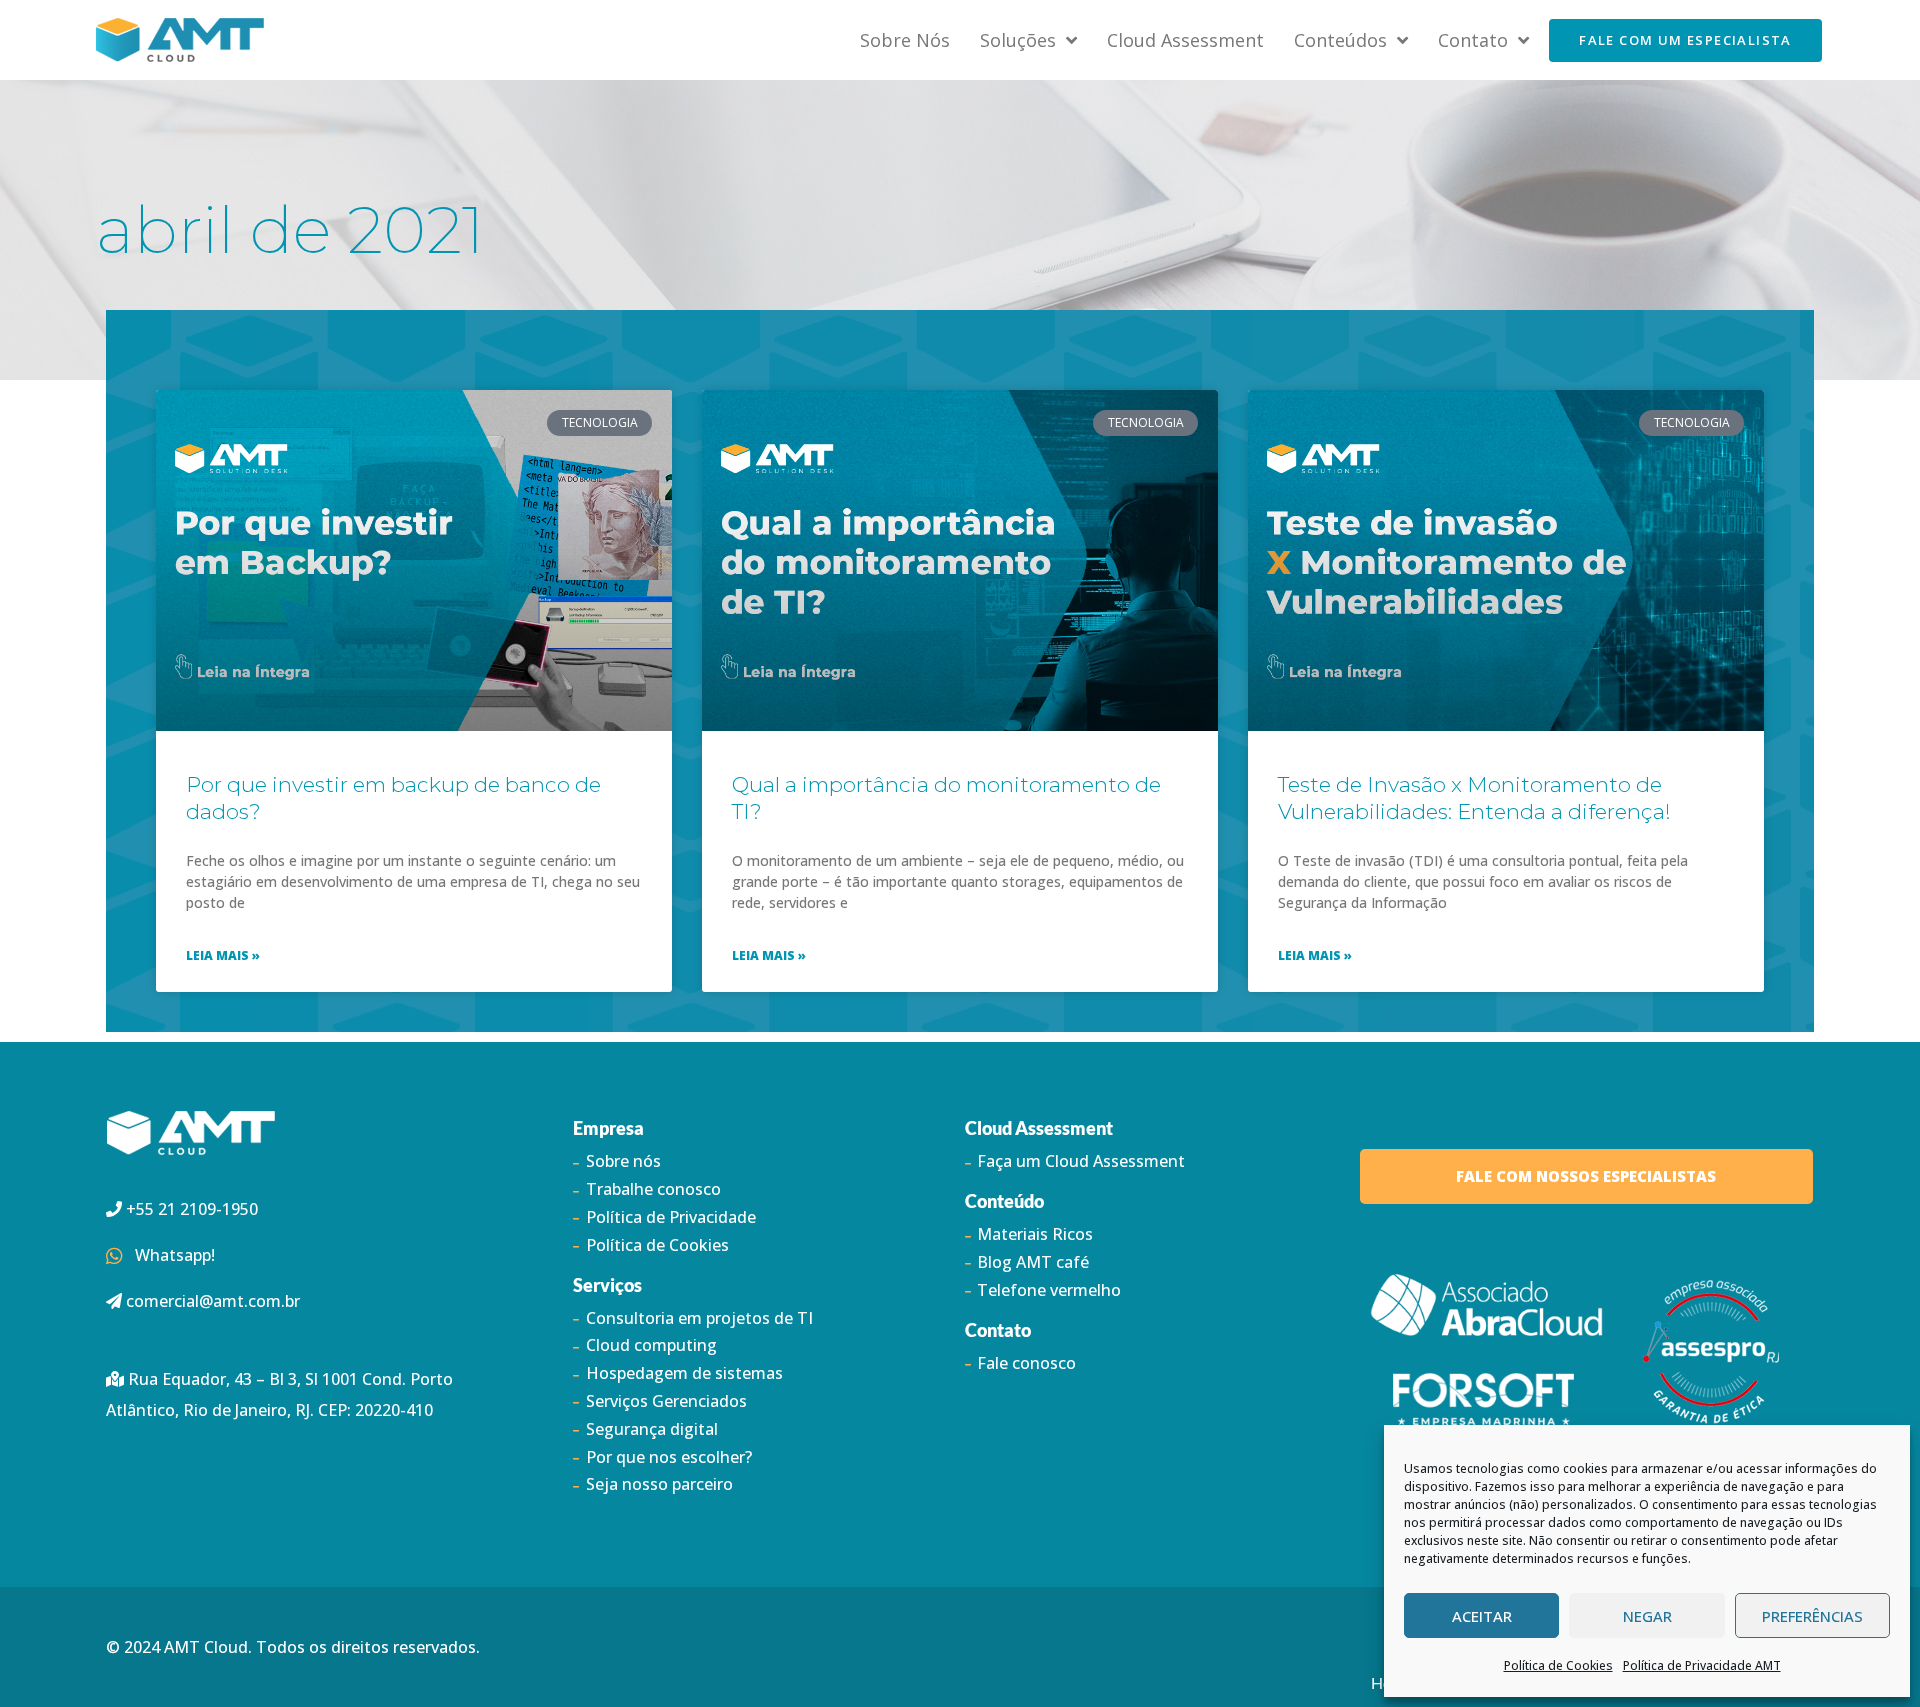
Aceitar (1482, 1616)
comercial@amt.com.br (213, 1301)
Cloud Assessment (1185, 40)
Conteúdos (1340, 40)
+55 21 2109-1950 (190, 1209)
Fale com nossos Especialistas (1586, 1176)
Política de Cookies (1558, 1665)
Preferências (1812, 1616)
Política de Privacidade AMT (1702, 1665)
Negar (1647, 1616)
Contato (1473, 40)
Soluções (1018, 40)
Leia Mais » (223, 955)
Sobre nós (905, 40)
